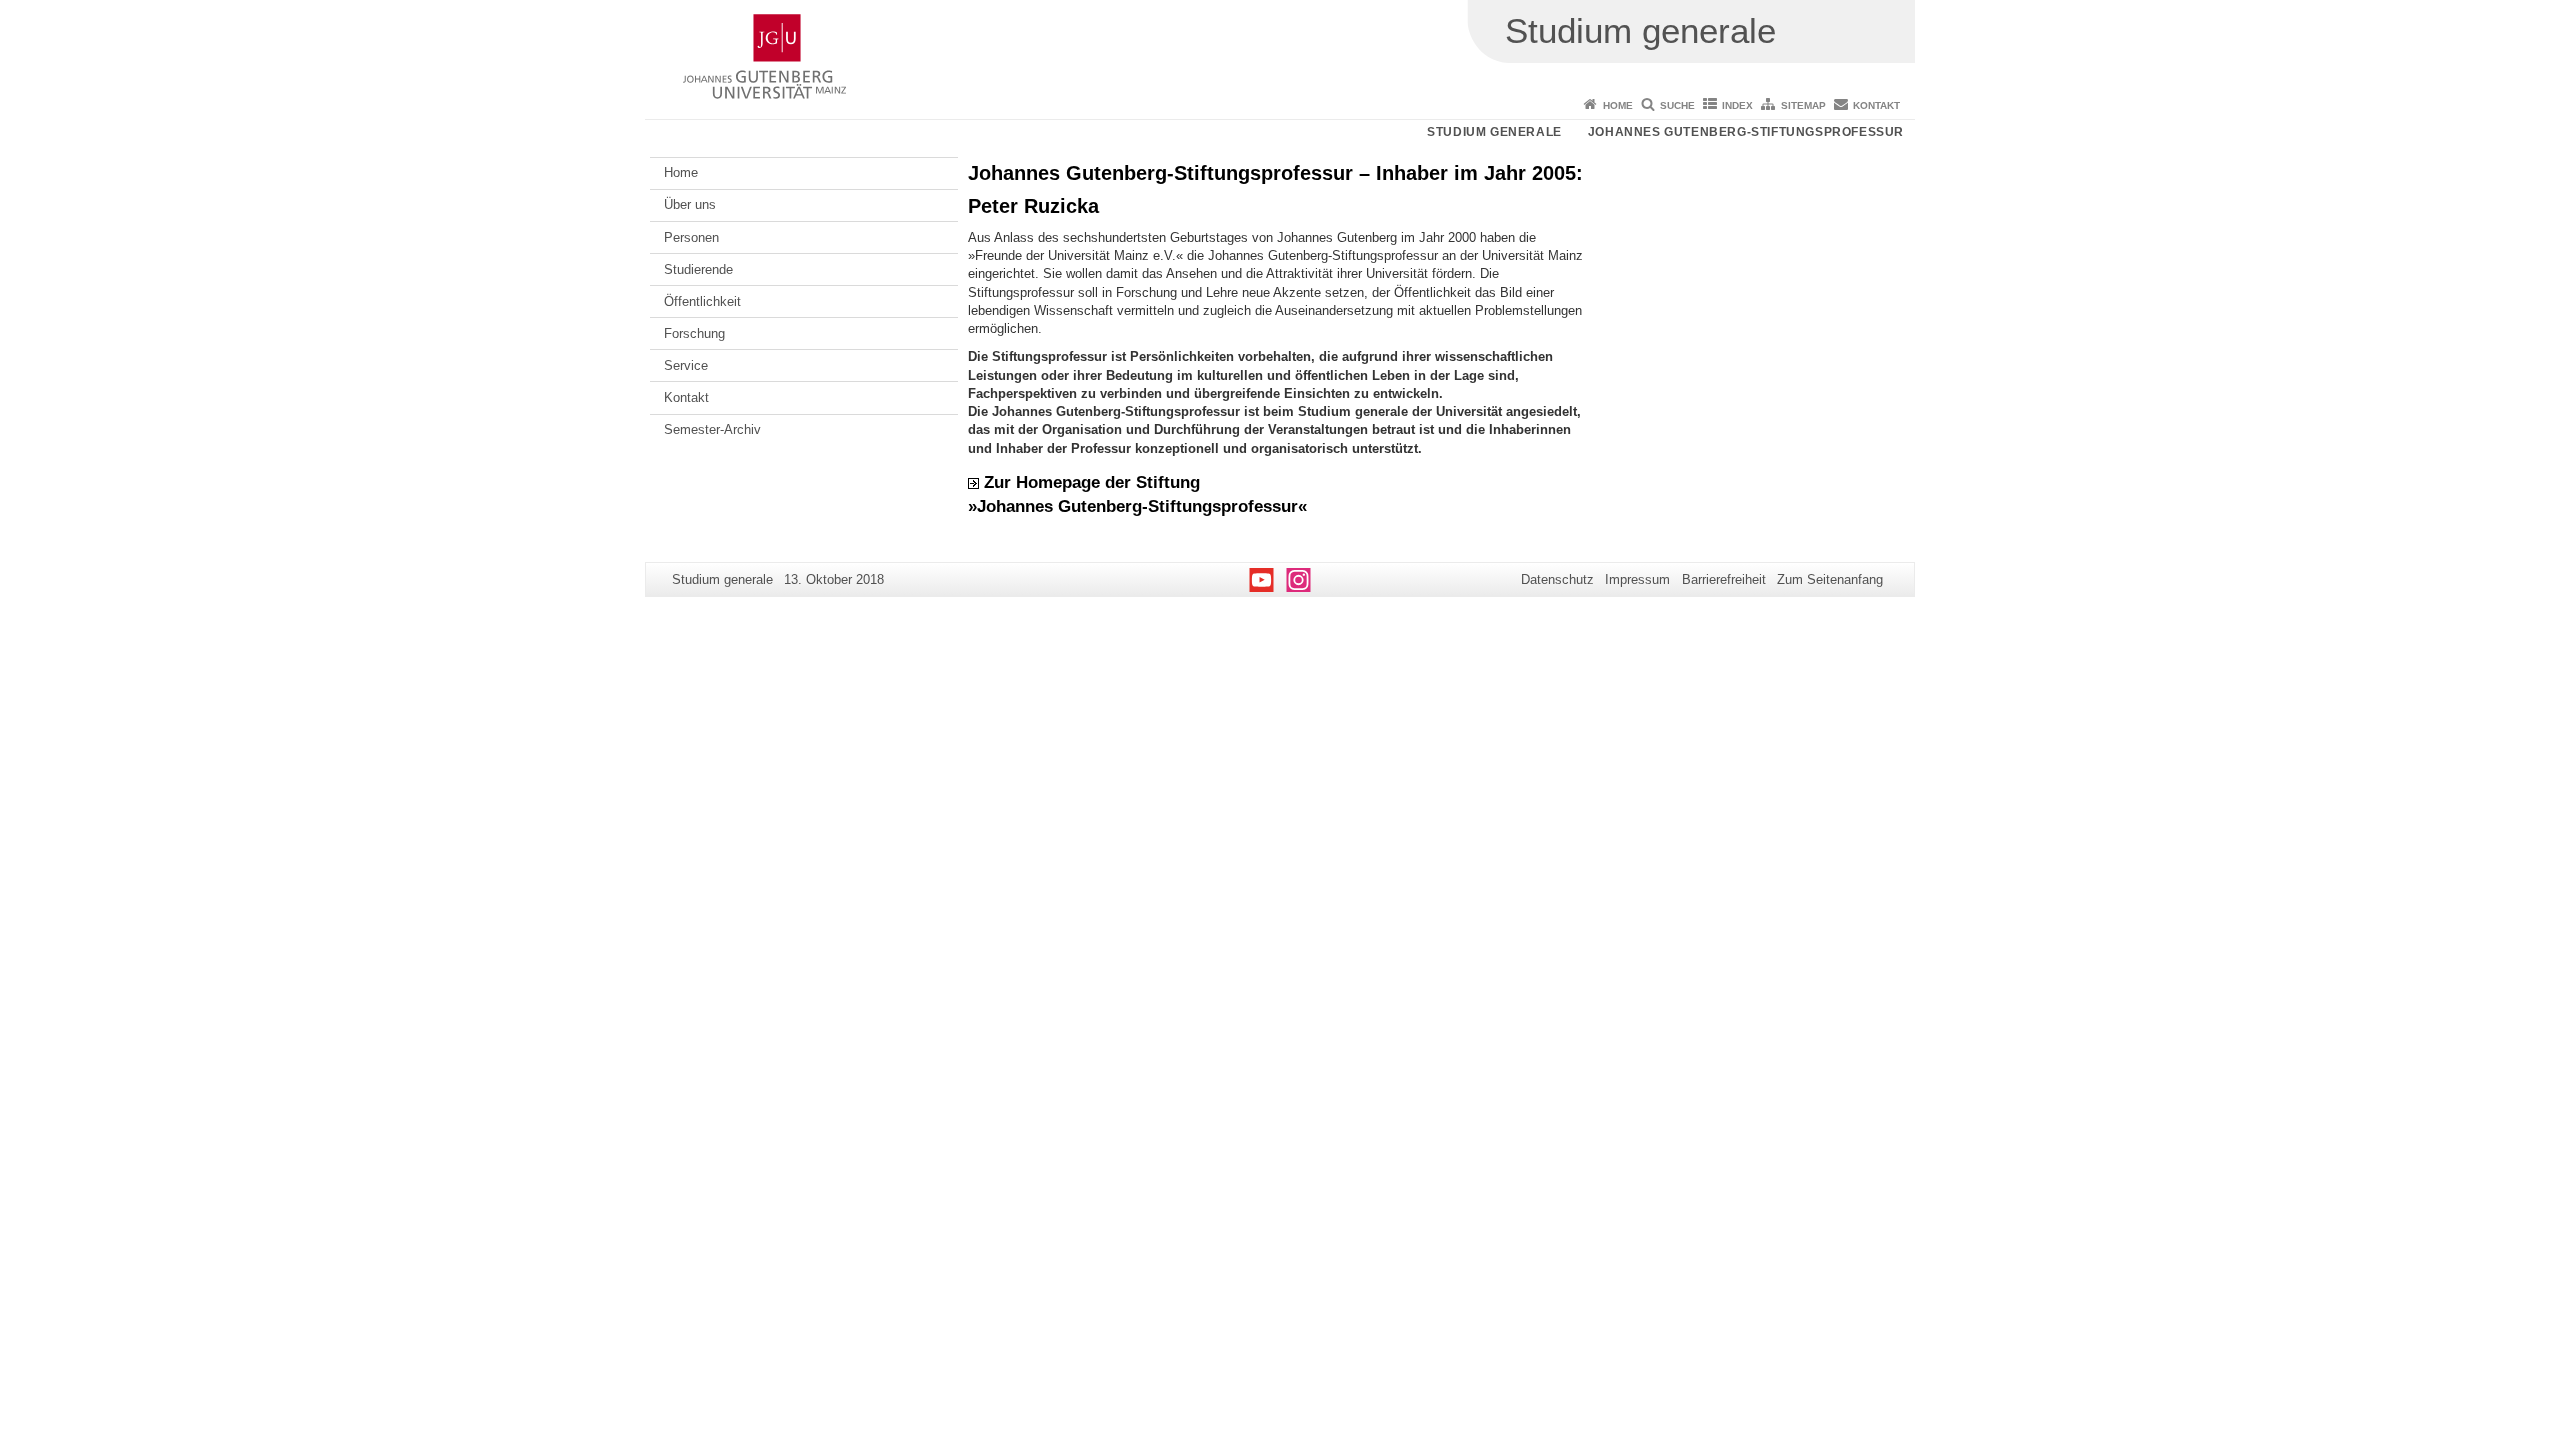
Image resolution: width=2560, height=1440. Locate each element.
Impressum (1637, 579)
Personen (691, 237)
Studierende (698, 269)
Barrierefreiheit (1724, 579)
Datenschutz (1557, 579)
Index (1737, 105)
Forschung (694, 333)
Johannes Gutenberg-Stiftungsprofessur (1746, 132)
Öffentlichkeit (702, 301)
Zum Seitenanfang (1830, 579)
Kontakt (1876, 105)
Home (1618, 105)
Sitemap (1803, 105)
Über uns (690, 204)
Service (686, 365)
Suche (1677, 105)
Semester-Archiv (712, 429)
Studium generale (1494, 132)
